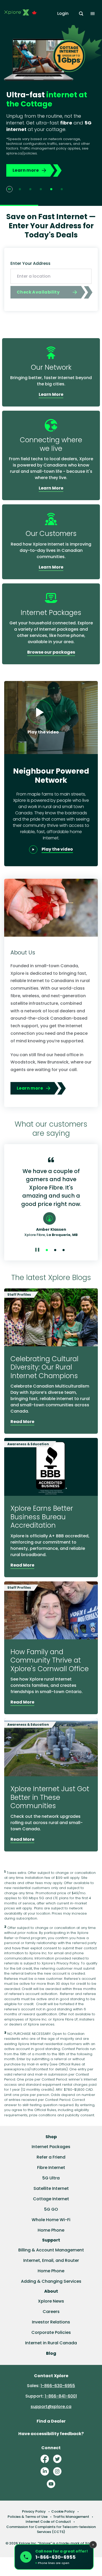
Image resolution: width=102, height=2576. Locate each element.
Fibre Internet (51, 2168)
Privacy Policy (34, 2511)
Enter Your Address (30, 263)
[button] (54, 2557)
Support (51, 2240)
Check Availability (38, 292)
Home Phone (51, 2230)
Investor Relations (51, 2322)
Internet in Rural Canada (51, 2343)
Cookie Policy (63, 2511)
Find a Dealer (51, 2421)
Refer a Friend (51, 2157)
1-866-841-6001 (61, 2396)
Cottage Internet (51, 2199)
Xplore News (51, 2301)
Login (63, 13)
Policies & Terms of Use (28, 2517)
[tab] (20, 189)
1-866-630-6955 (58, 2386)
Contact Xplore (51, 2376)
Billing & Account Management (51, 2250)
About (51, 2291)
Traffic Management (71, 2517)
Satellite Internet (51, 2188)
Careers (51, 2312)
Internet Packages (51, 2147)
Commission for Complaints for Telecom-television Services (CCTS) (51, 2529)
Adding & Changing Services (51, 2281)
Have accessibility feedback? (51, 2434)
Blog (51, 2353)
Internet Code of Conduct (48, 2522)
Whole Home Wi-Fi (51, 2220)
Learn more (26, 170)
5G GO (51, 2209)
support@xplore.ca (51, 2407)
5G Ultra (51, 2178)
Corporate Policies (51, 2332)
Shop (51, 2137)
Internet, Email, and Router (51, 2260)
